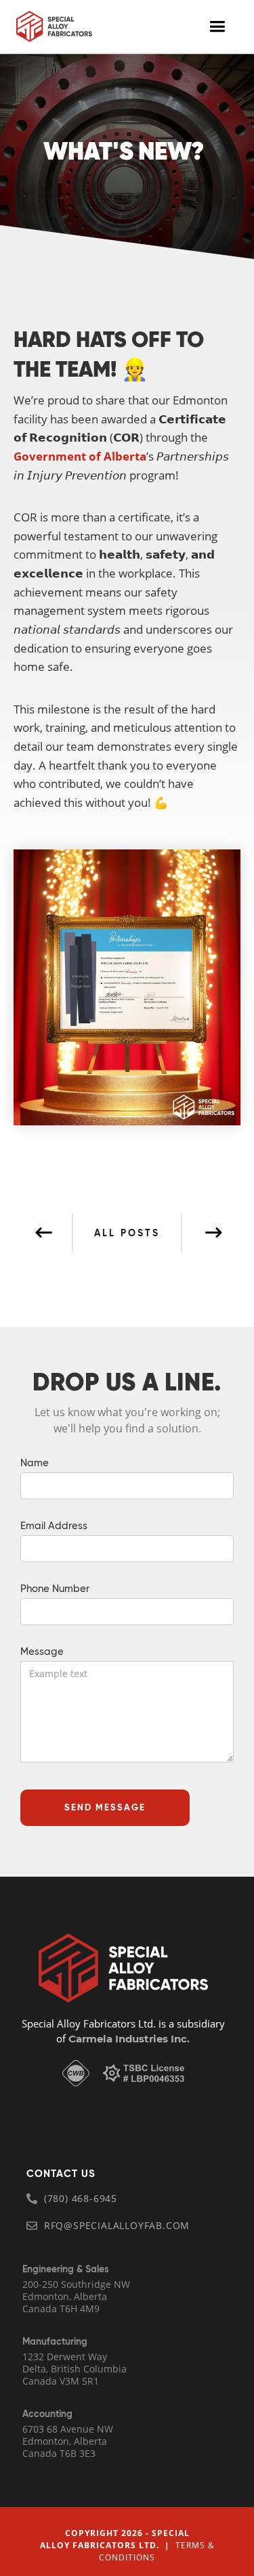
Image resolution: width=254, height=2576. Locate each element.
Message (42, 1652)
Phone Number (55, 1589)
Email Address (54, 1526)
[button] (217, 27)
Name (35, 1463)
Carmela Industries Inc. (128, 2039)
